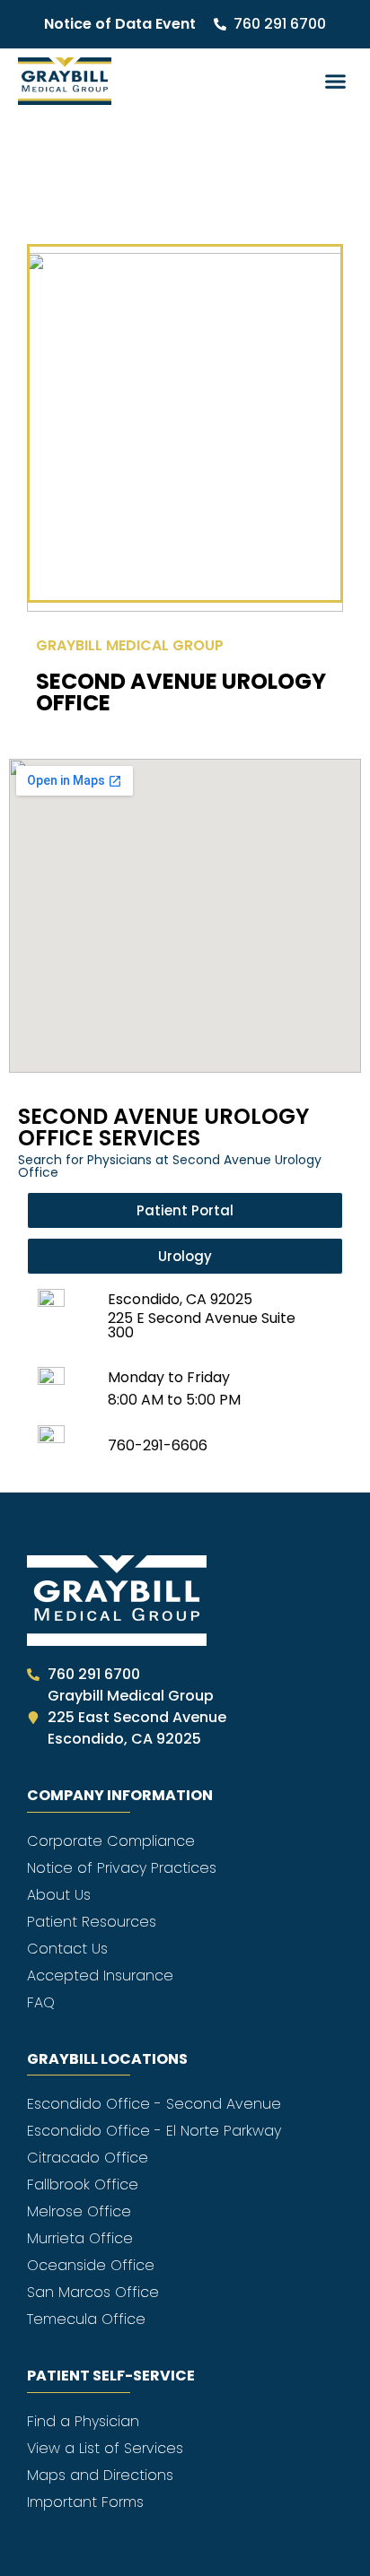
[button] (336, 82)
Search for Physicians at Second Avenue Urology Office (170, 1166)
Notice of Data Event (120, 24)
